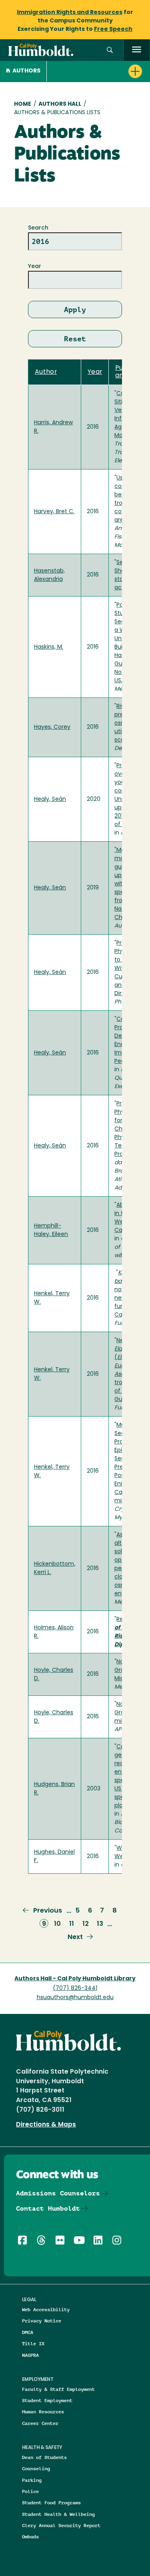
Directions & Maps (46, 2125)
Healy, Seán (50, 799)
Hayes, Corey (52, 727)
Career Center (40, 2423)
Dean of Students (44, 2457)
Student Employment (47, 2400)
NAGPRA (30, 2355)
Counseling (36, 2468)
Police (30, 2491)
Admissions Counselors (58, 2193)
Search (38, 228)
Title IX (33, 2343)
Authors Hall (60, 104)
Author (46, 372)
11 (72, 1924)
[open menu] (137, 50)
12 (86, 1924)
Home (23, 104)
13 (100, 1924)
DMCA (28, 2332)
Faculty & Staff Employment (58, 2389)
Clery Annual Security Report (61, 2525)
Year (35, 267)
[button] (110, 50)
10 (57, 1924)
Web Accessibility (46, 2309)
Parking (32, 2480)
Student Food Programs (51, 2502)
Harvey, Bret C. (54, 512)
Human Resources (43, 2412)
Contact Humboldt (48, 2208)
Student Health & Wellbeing (58, 2514)
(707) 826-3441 (75, 1988)
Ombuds (30, 2537)
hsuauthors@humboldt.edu (75, 1998)
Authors (26, 71)
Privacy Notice (42, 2321)
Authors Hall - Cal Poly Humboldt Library (75, 1979)
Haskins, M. (49, 647)
